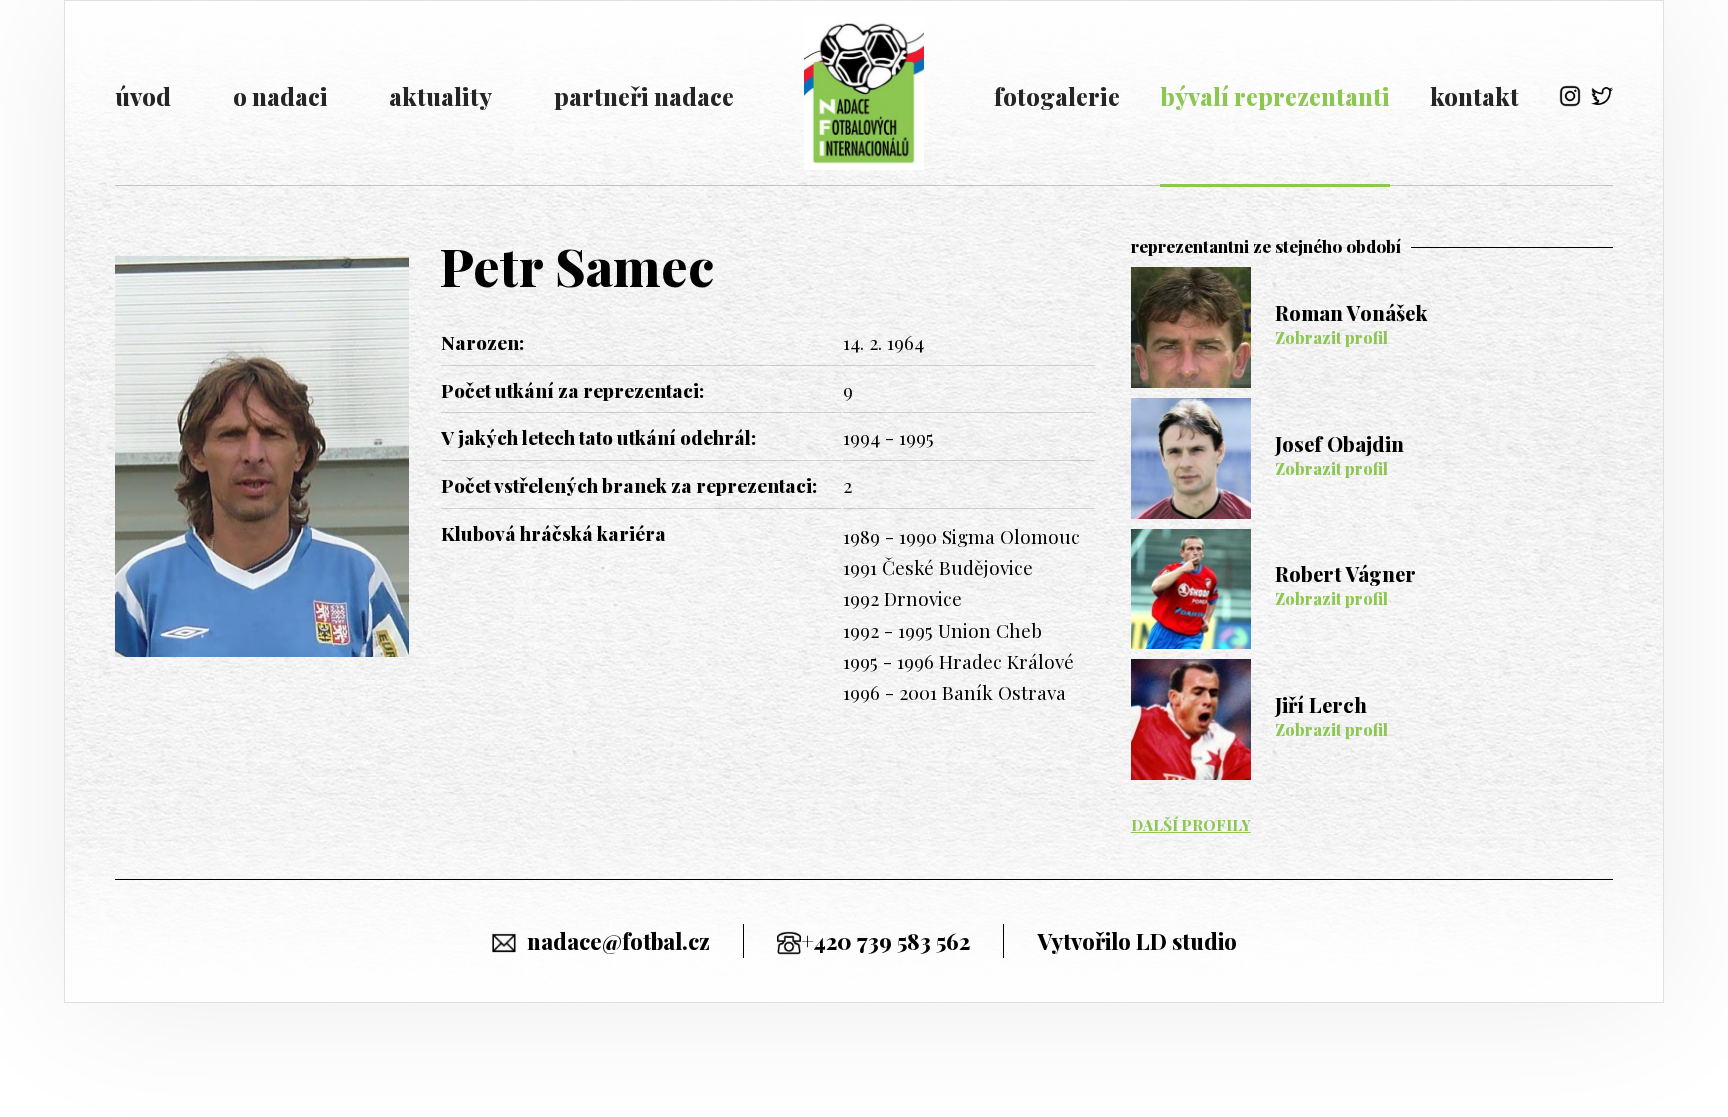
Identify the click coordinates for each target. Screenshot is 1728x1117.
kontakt (1474, 96)
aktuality (440, 96)
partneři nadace (644, 96)
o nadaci (280, 96)
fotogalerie (1057, 96)
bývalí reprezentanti (1275, 96)
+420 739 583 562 (885, 941)
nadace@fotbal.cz (618, 941)
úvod (143, 96)
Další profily (1191, 825)
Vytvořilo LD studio (1137, 941)
